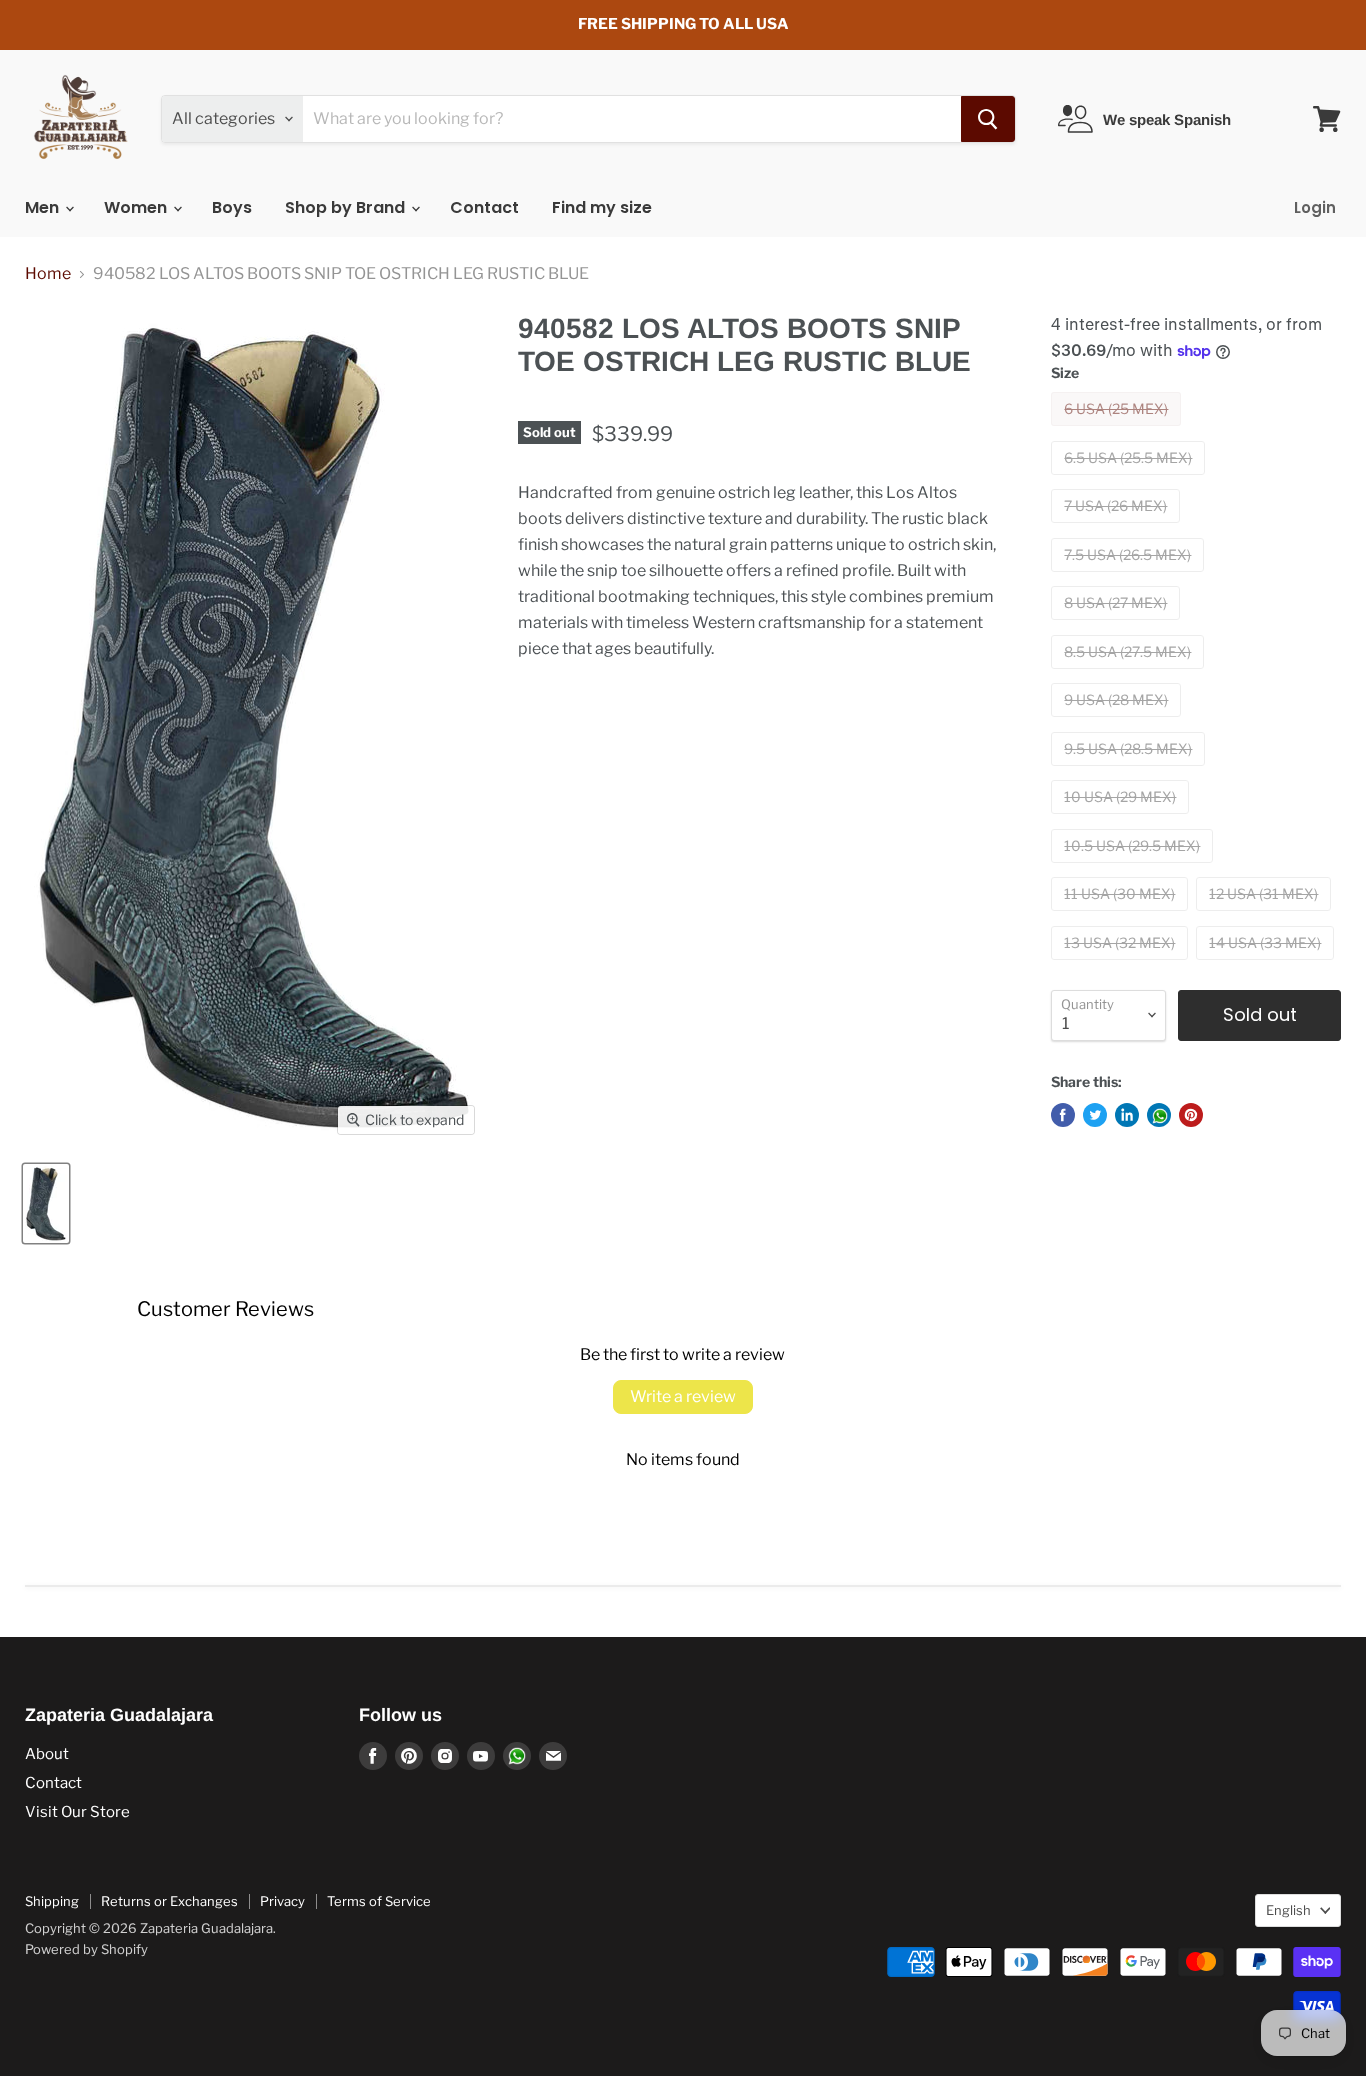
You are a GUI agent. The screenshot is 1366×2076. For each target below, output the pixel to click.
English (1288, 1910)
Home (48, 274)
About (47, 1754)
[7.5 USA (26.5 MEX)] (1130, 576)
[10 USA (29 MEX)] (1122, 818)
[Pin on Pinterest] (1191, 1115)
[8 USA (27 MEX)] (1118, 624)
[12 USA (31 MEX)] (1266, 915)
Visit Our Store (77, 1812)
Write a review (683, 1396)
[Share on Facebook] (1063, 1115)
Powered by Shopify (86, 1949)
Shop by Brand (347, 207)
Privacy (282, 1901)
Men (44, 207)
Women (137, 207)
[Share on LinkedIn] (1127, 1115)
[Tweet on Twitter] (1095, 1115)
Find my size (602, 207)
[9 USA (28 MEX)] (1118, 721)
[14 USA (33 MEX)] (1267, 964)
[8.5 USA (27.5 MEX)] (1130, 673)
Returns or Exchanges (169, 1901)
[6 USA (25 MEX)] (1118, 430)
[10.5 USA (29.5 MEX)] (1134, 867)
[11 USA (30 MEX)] (1122, 915)
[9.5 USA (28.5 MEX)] (1130, 770)
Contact (484, 207)
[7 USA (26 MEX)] (1118, 527)
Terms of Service (379, 1901)
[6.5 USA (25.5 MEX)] (1130, 479)
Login (1315, 207)
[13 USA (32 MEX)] (1122, 964)
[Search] (988, 119)
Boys (232, 207)
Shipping (52, 1901)
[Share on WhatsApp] (1159, 1115)
